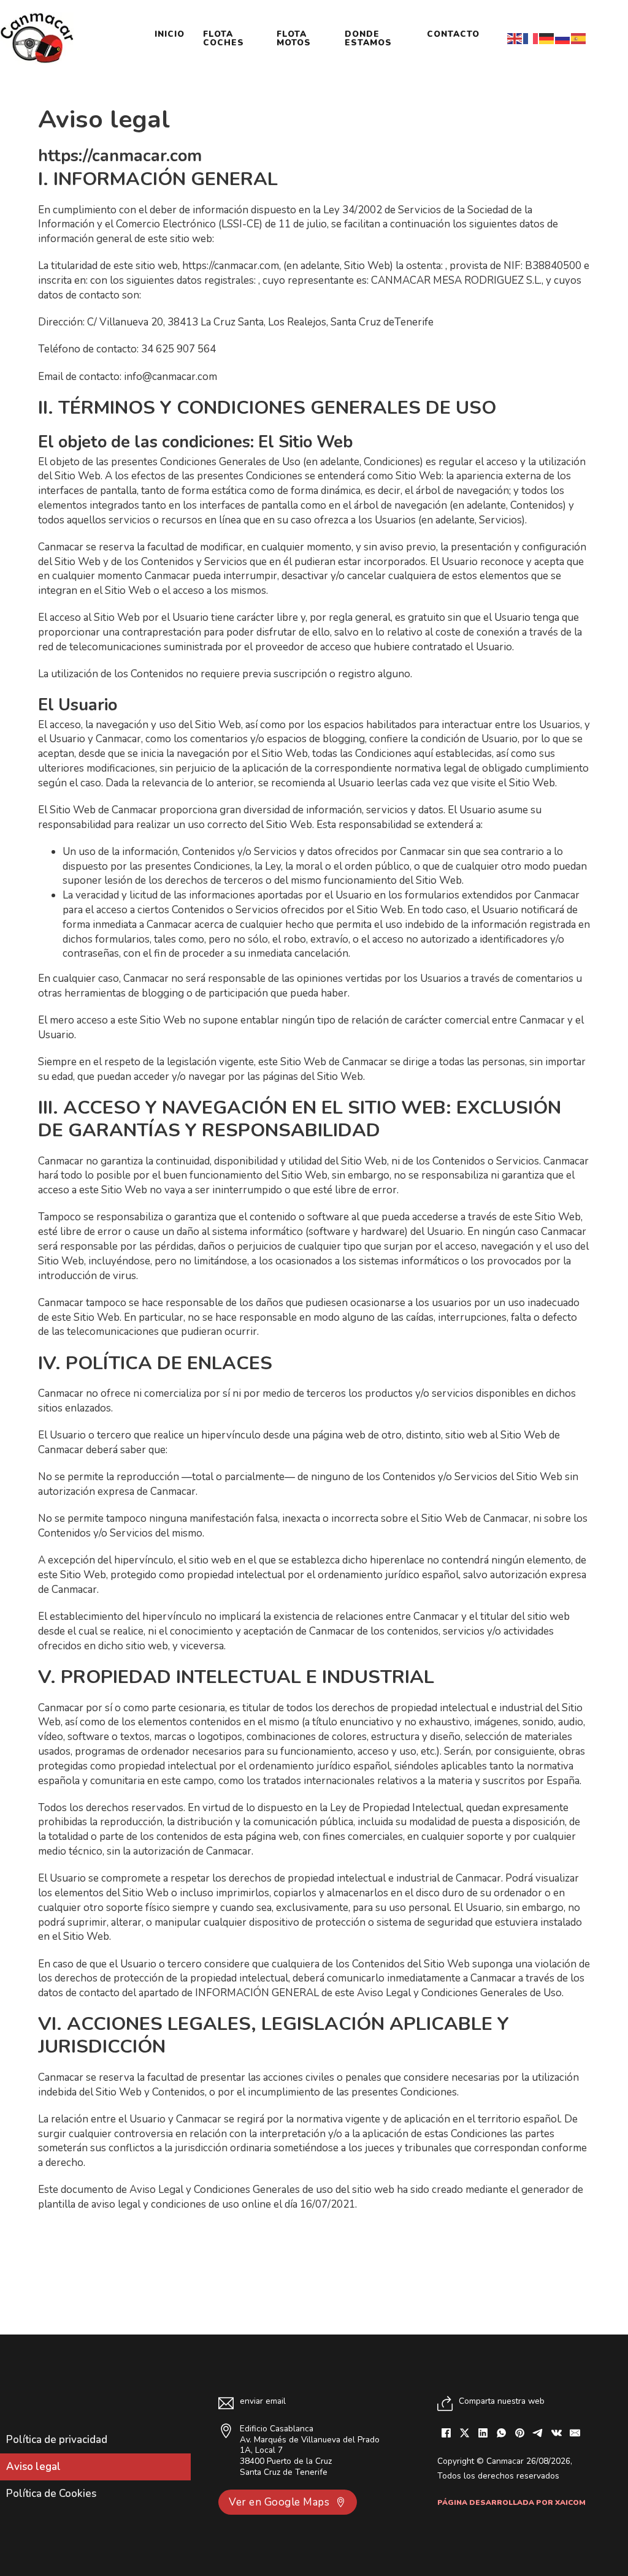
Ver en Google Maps (279, 2502)
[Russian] (563, 38)
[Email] (575, 2433)
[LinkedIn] (483, 2433)
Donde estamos (368, 38)
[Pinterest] (520, 2433)
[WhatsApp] (502, 2433)
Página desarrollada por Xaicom (511, 2502)
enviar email (263, 2401)
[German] (547, 38)
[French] (531, 38)
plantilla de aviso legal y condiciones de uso (139, 2204)
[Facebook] (446, 2433)
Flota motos (294, 38)
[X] (465, 2433)
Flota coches (224, 38)
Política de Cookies (51, 2494)
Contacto (453, 34)
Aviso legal (33, 2467)
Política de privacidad (57, 2440)
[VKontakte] (557, 2433)
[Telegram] (538, 2433)
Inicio (170, 34)
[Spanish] (579, 38)
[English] (515, 38)
